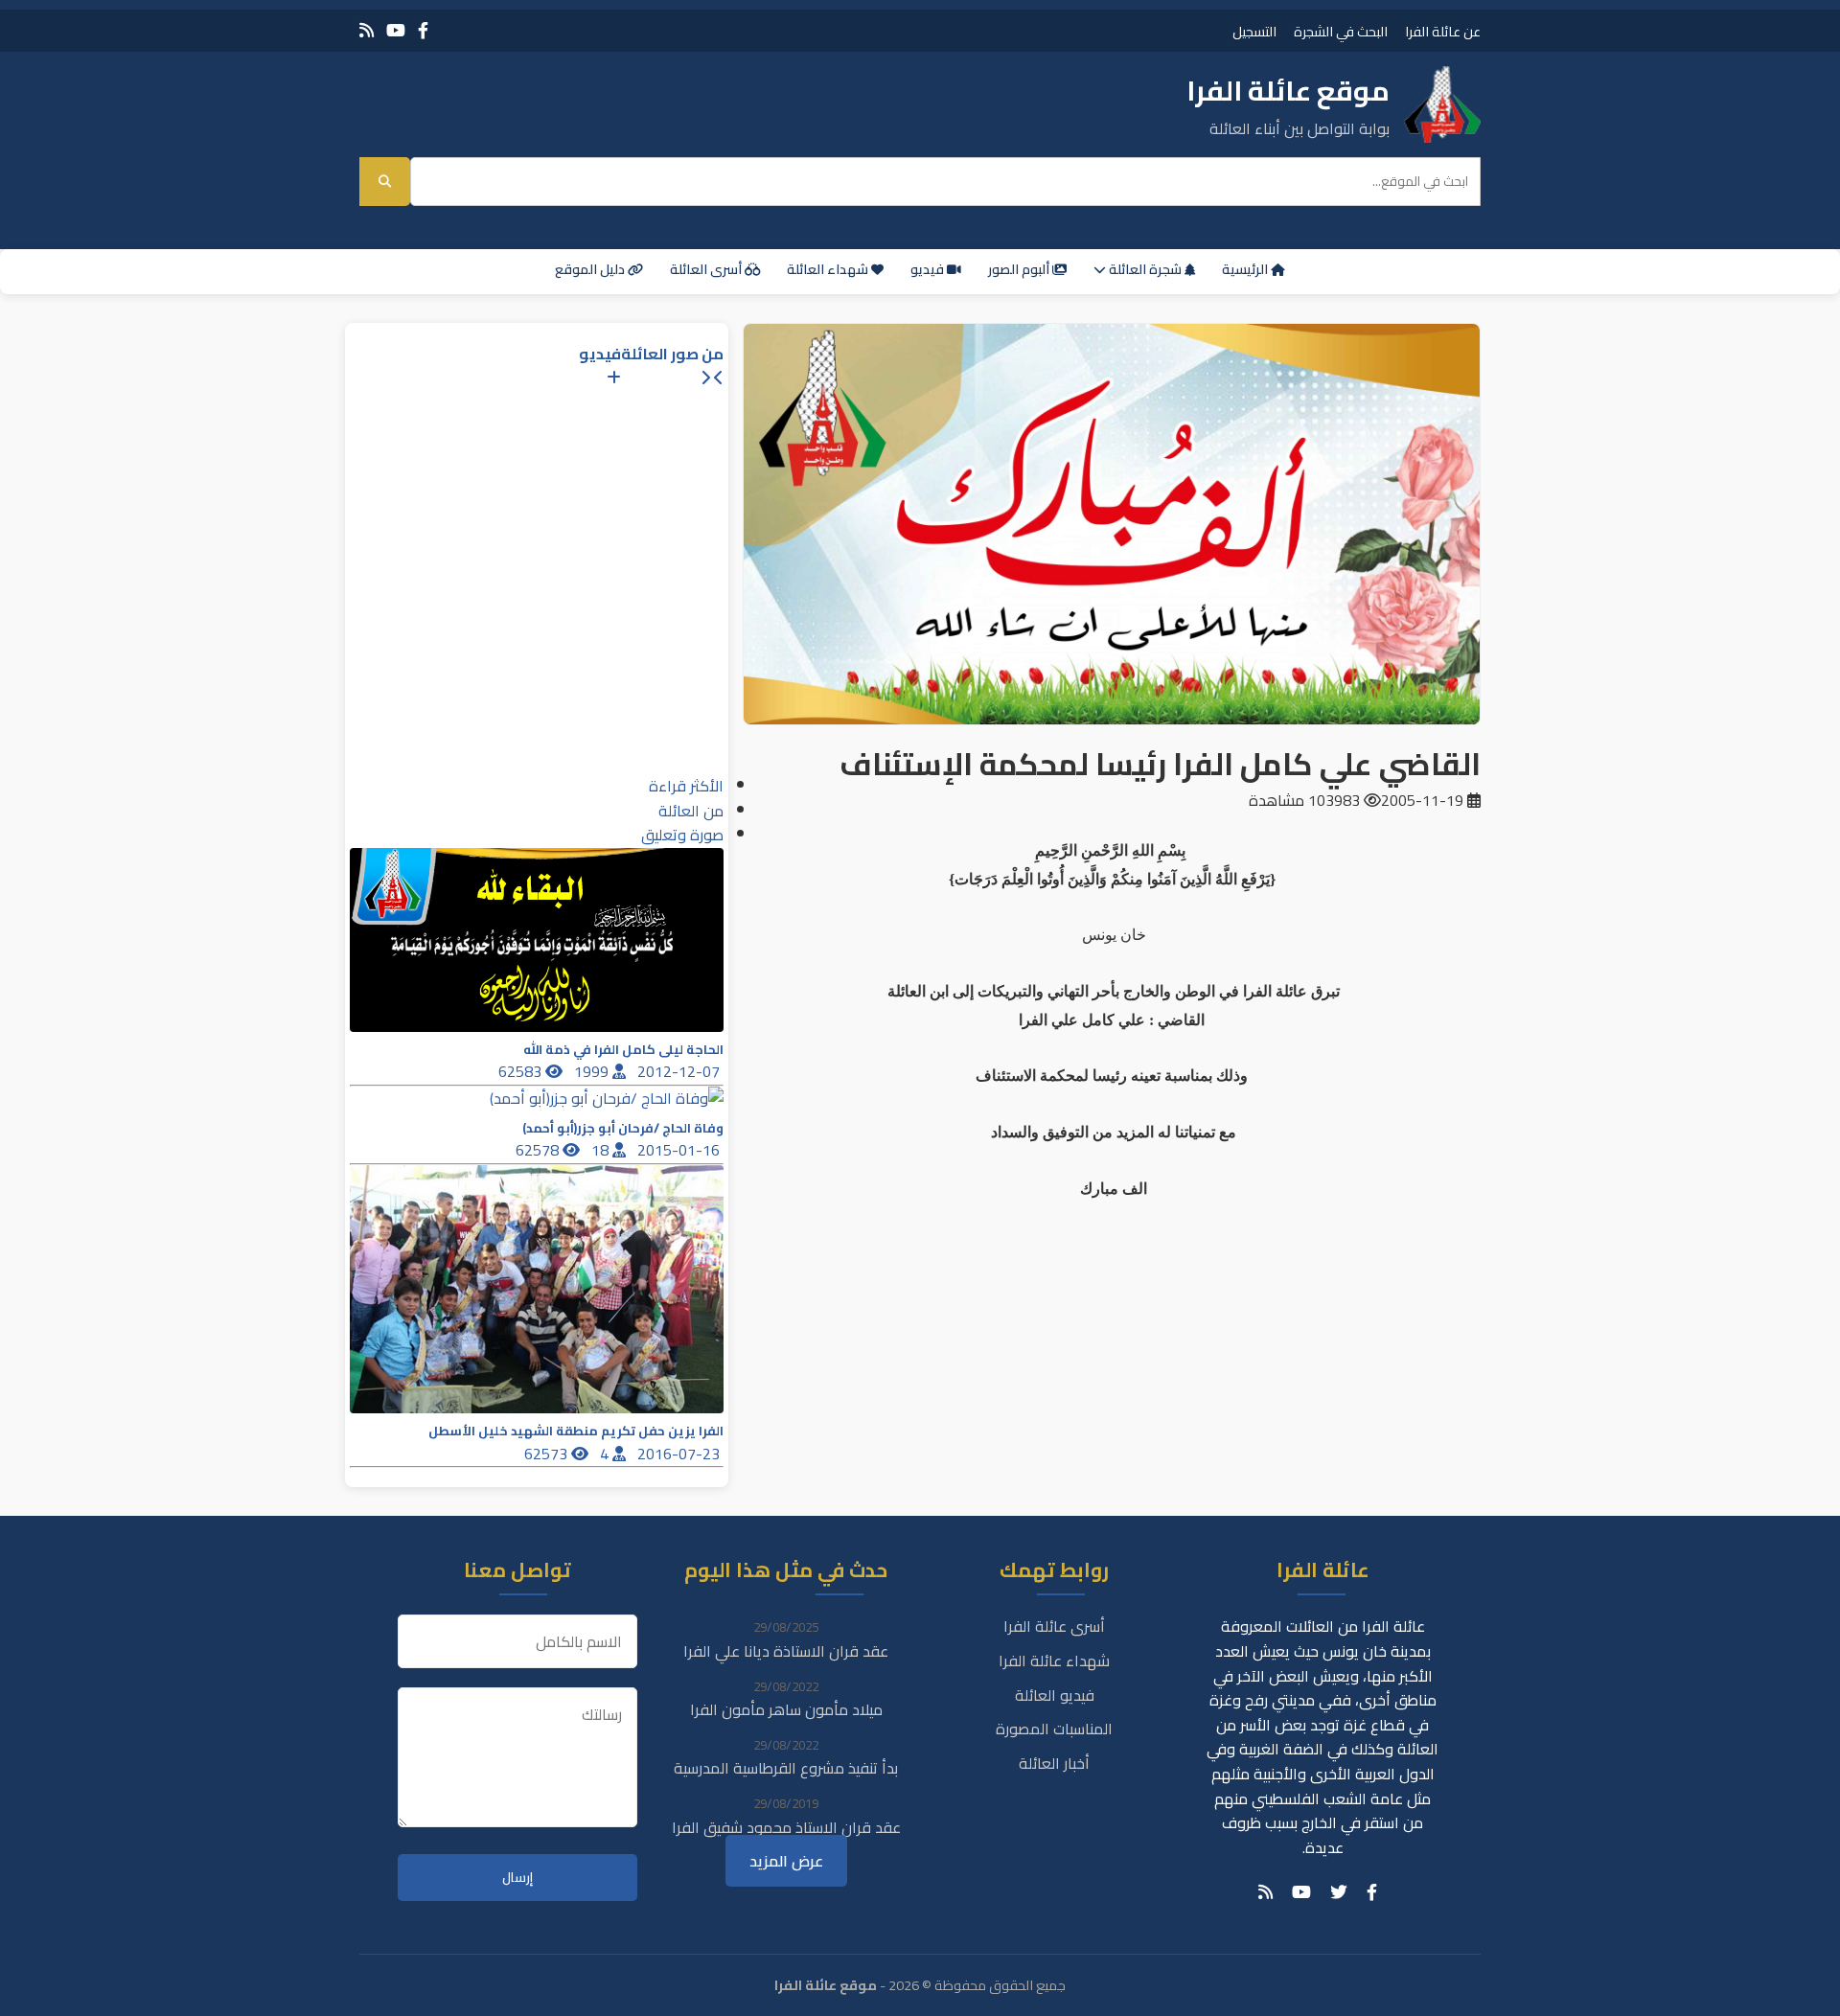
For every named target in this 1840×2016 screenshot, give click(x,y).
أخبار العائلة (1054, 1763)
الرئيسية (1246, 269)
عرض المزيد (786, 1861)
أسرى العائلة (707, 269)
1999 (593, 1071)
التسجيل (1254, 31)
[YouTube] (396, 30)
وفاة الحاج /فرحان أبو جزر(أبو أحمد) (623, 1128)
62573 (548, 1454)
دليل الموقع (591, 269)
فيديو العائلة (1055, 1695)
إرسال (517, 1878)
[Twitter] (1339, 1892)
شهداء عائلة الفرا (1054, 1661)
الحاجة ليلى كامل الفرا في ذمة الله (623, 1050)
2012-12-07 (680, 1071)
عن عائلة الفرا (1443, 31)
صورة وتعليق (682, 835)
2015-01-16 (680, 1150)
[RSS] (367, 30)
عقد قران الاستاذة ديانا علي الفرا (786, 1651)
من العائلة (691, 811)
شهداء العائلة (829, 269)
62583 (522, 1071)
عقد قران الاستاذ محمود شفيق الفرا (786, 1827)
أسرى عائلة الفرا (1054, 1626)
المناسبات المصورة (1054, 1729)
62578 (539, 1150)
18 (602, 1150)
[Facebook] (423, 30)
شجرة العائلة (1145, 269)
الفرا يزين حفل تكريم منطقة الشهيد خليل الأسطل (576, 1431)
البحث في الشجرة (1341, 31)
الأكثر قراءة (686, 786)
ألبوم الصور (1020, 269)
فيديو (929, 269)
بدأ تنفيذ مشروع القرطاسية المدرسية (786, 1768)
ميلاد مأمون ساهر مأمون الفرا (786, 1709)
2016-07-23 (680, 1454)
